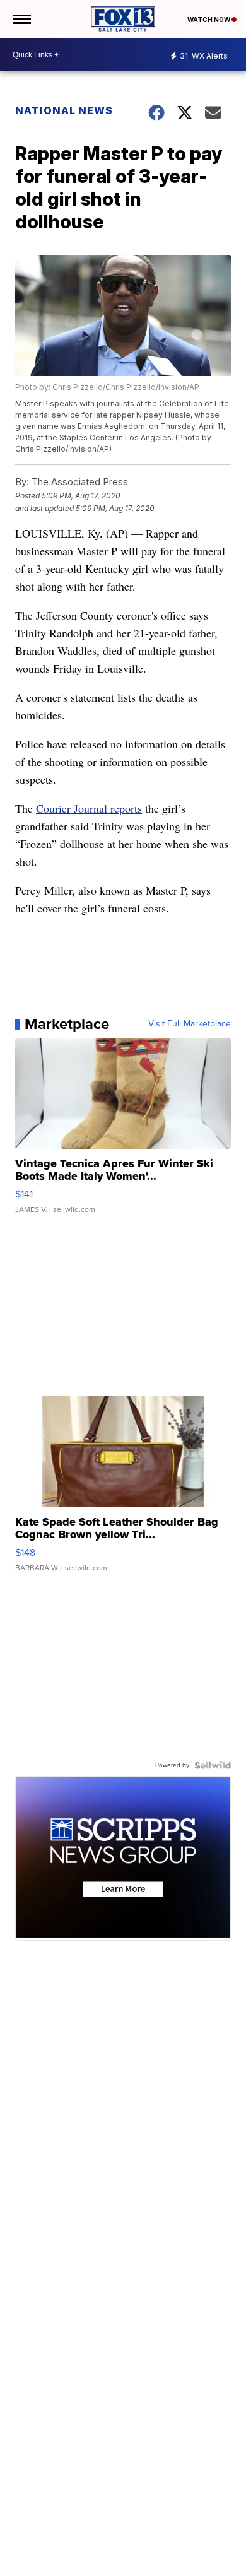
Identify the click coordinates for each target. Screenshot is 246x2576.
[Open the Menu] (21, 19)
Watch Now (209, 20)
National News (64, 110)
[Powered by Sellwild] (213, 1765)
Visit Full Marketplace (190, 1024)
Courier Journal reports (89, 808)
